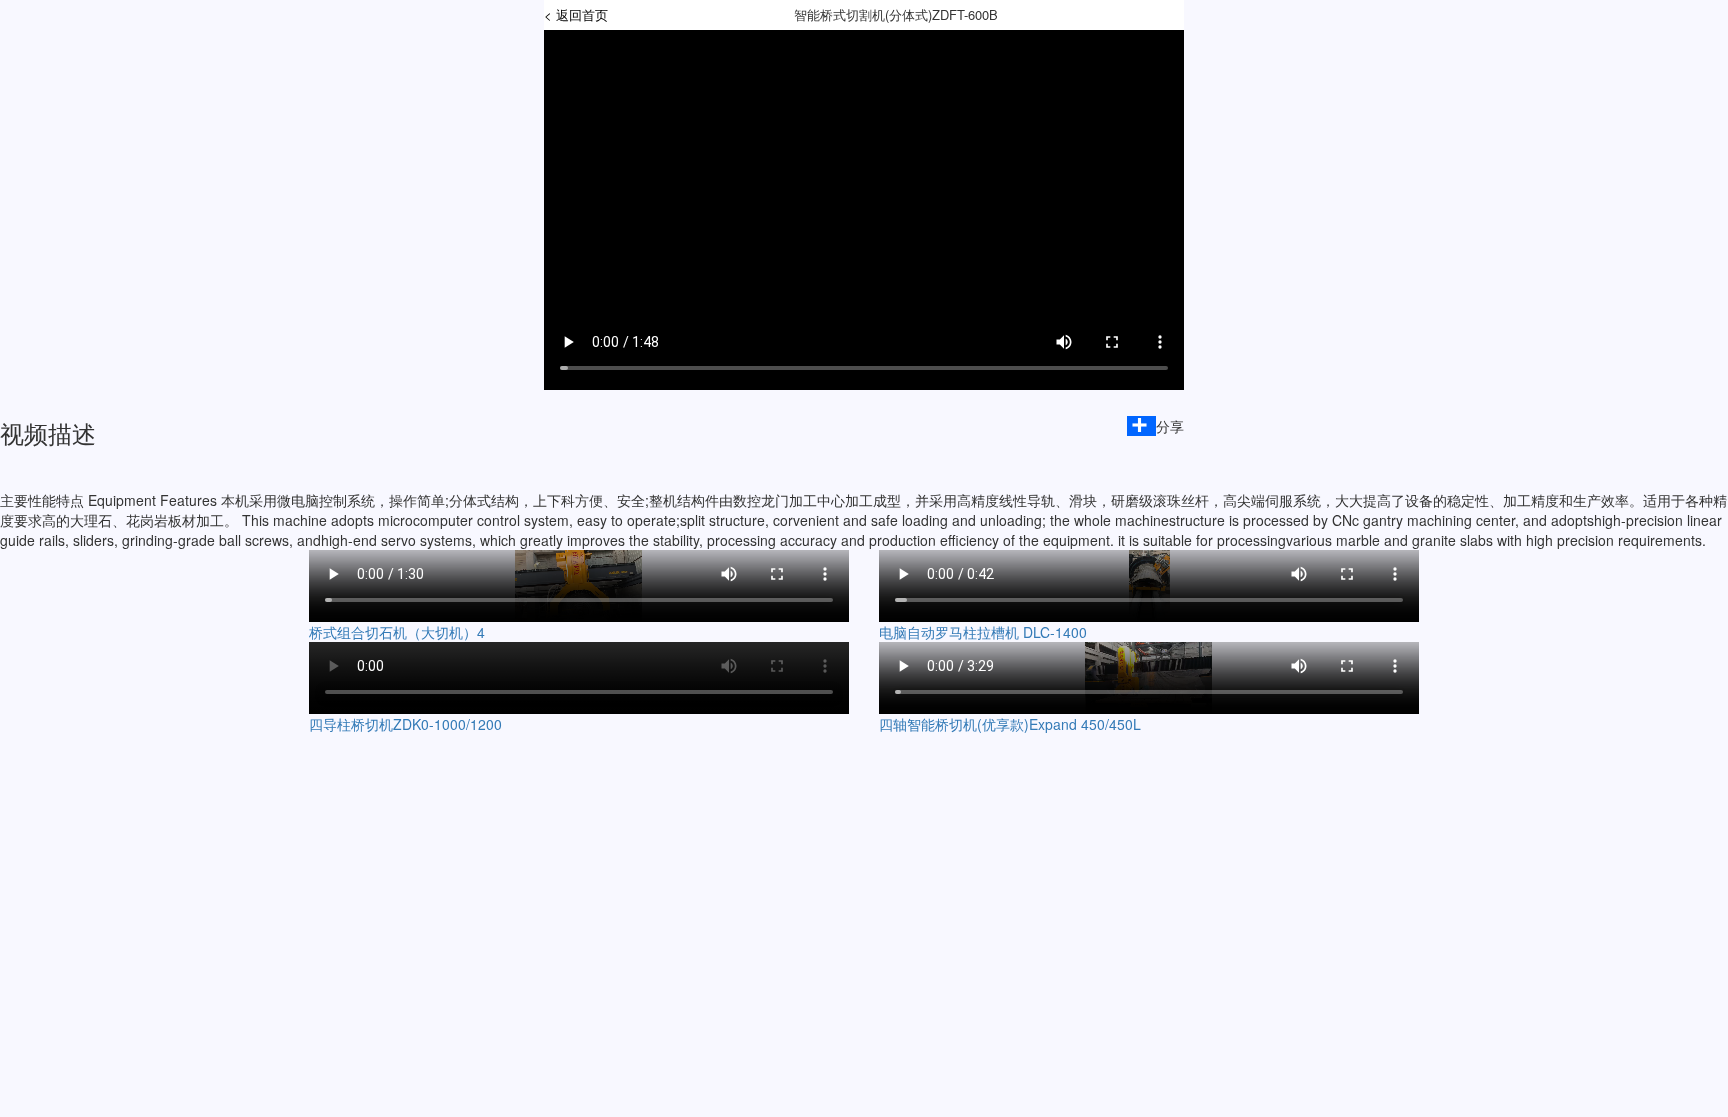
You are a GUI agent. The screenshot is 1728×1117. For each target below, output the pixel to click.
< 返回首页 (576, 14)
